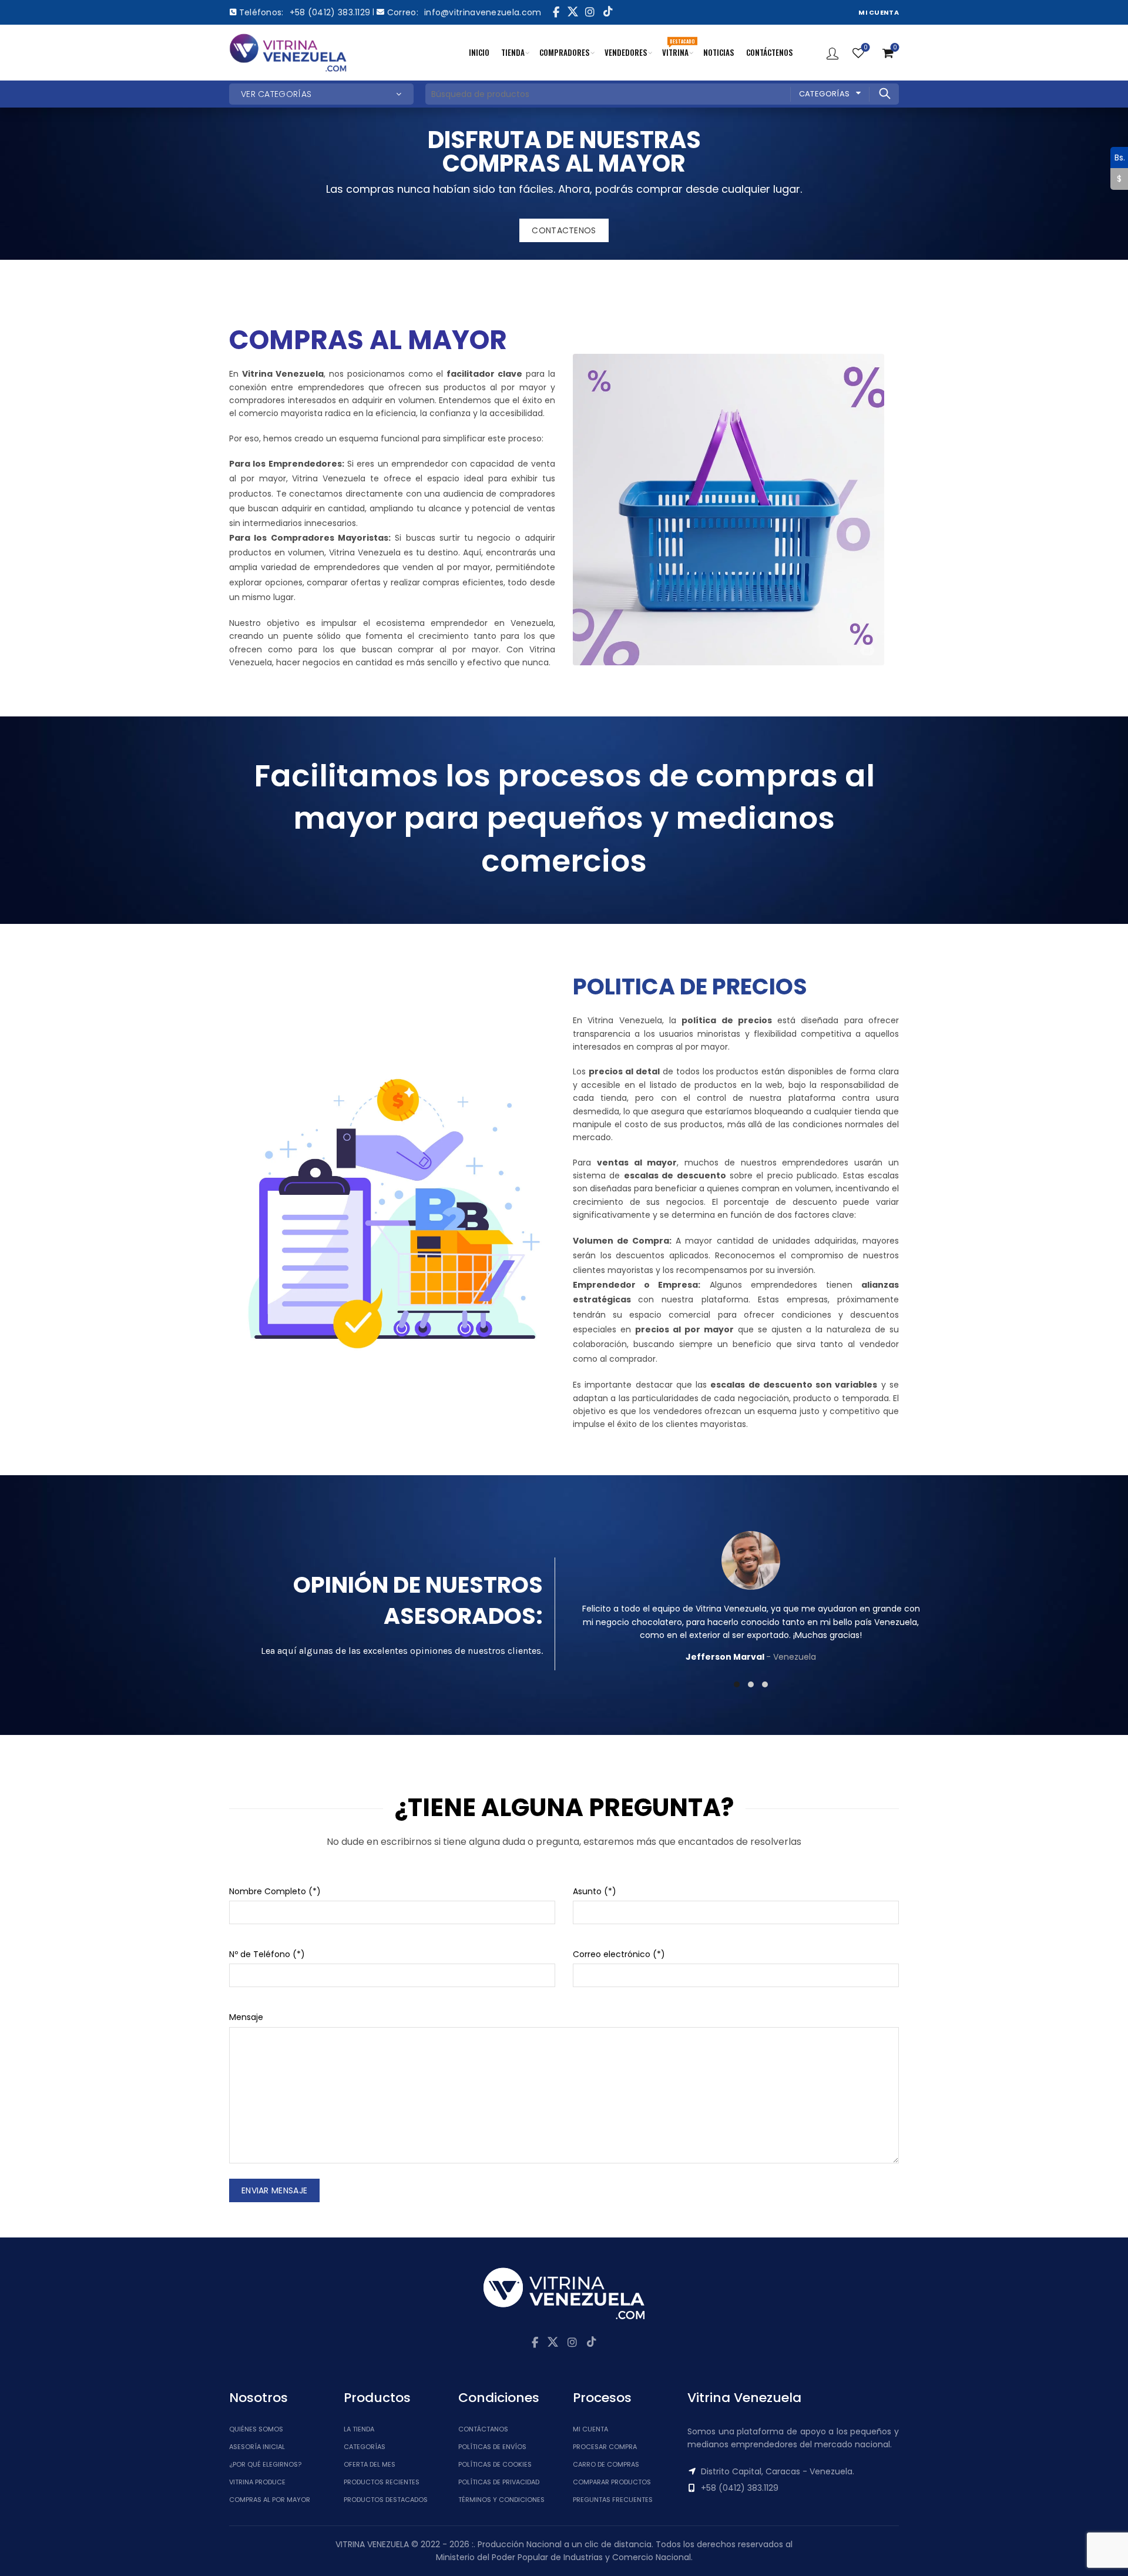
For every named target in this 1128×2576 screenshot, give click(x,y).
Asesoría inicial (257, 2447)
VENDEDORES (626, 52)
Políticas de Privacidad (499, 2482)
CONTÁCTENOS (770, 52)
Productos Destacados (386, 2500)
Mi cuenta (590, 2429)
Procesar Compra (605, 2447)
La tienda (359, 2429)
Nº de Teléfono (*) (267, 1954)
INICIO (479, 52)
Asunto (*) (595, 1891)
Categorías (825, 94)
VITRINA (678, 48)
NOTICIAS (719, 52)
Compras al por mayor (270, 2500)
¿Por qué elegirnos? (265, 2464)
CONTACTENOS (564, 230)
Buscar (884, 93)
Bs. (1118, 157)
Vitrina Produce (257, 2482)
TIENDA (513, 52)
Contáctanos (483, 2429)
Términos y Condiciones (501, 2500)
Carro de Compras (606, 2464)
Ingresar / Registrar (832, 53)
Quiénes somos (256, 2429)
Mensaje (246, 2017)
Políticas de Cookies (495, 2464)
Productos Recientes (382, 2482)
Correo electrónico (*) (619, 1954)
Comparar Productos (612, 2482)
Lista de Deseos (865, 48)
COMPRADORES (565, 52)
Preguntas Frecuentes (613, 2500)
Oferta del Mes (370, 2464)
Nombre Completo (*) (275, 1891)
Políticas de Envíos (492, 2447)
